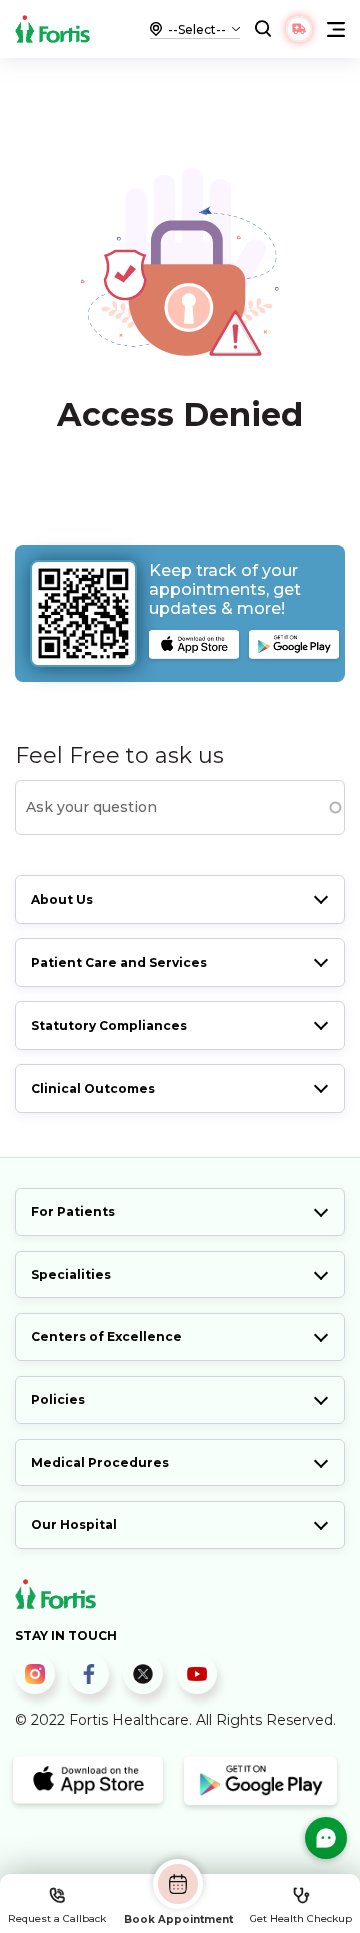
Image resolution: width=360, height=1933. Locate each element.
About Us (62, 899)
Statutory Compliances (109, 1025)
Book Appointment (178, 1919)
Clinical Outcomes (93, 1088)
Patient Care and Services (119, 962)
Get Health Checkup (301, 1918)
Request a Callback (57, 1918)
